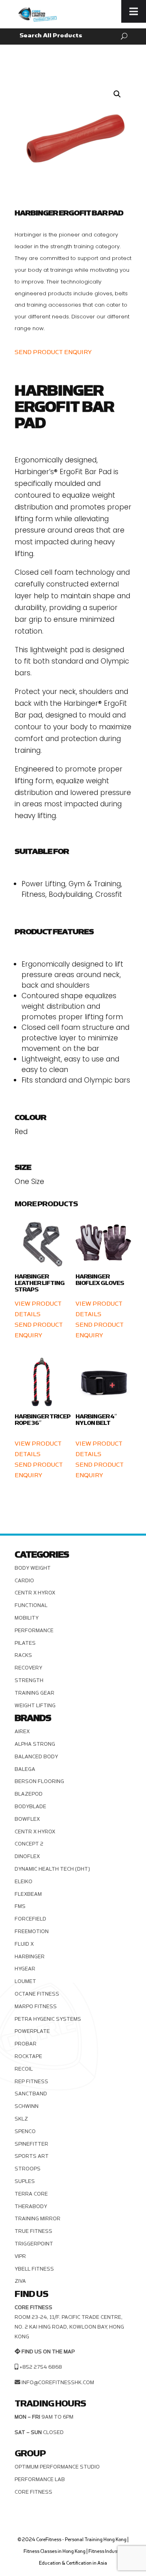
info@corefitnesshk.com (58, 2383)
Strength (29, 1680)
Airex (22, 1732)
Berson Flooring (39, 1781)
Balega (25, 1769)
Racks (23, 1655)
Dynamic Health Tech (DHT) (52, 1869)
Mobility (27, 1618)
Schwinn (27, 2106)
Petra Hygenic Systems (48, 2019)
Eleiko (24, 1882)
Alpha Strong (35, 1744)
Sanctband (31, 2094)
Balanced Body (36, 1757)
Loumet (25, 1981)
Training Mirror (38, 2219)
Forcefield (30, 1919)
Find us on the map (48, 2352)
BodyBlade (30, 1807)
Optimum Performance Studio (57, 2467)
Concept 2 (29, 1844)
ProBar (26, 2044)
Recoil (24, 2069)
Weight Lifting (35, 1706)
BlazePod (29, 1794)
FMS (20, 1906)
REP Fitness (31, 2082)
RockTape (28, 2056)
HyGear (25, 1969)
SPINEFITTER (31, 2144)
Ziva (20, 2281)
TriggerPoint (34, 2244)
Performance (34, 1631)
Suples (25, 2181)
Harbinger (30, 1957)
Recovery (28, 1668)
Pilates (25, 1643)
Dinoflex (27, 1856)
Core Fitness (33, 2492)
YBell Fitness (34, 2269)
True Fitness (33, 2231)
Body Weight (33, 1568)
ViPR (20, 2256)
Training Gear (34, 1693)
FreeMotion (32, 1931)
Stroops (28, 2169)
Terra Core (31, 2194)
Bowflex (27, 1819)
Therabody (31, 2206)
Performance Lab (40, 2479)
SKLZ (21, 2119)
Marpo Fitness (36, 2007)
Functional (31, 1605)
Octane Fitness (37, 1994)
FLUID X (24, 1944)
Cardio (24, 1581)
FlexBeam (28, 1894)
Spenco (25, 2131)
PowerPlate (32, 2031)
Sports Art (32, 2156)
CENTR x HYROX (35, 1593)
